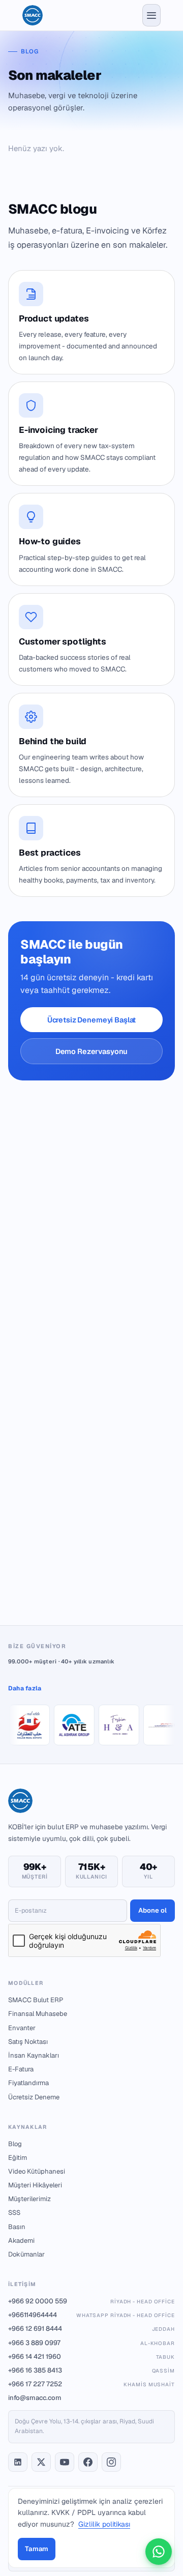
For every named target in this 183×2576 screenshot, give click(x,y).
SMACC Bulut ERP (36, 2000)
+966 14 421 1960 (91, 2357)
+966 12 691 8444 (91, 2329)
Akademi (21, 2241)
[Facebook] (88, 2462)
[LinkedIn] (18, 2462)
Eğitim (18, 2158)
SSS (14, 2213)
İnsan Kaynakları (34, 2055)
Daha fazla (25, 1688)
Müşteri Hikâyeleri (35, 2185)
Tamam (37, 2549)
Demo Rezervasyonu (92, 1051)
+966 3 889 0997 (91, 2343)
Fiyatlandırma (28, 2083)
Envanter (22, 2028)
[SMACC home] (33, 15)
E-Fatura (21, 2069)
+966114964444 (91, 2315)
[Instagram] (111, 2462)
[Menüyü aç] (151, 15)
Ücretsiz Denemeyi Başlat (92, 1020)
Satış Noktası (28, 2042)
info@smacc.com (35, 2398)
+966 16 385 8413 (91, 2370)
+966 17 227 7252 (91, 2384)
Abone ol (152, 1910)
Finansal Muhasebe (38, 2014)
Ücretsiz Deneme (34, 2097)
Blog (15, 2144)
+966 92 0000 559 (91, 2301)
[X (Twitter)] (41, 2462)
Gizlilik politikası (104, 2524)
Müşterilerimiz (29, 2199)
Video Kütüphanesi (37, 2171)
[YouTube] (65, 2462)
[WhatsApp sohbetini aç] (159, 2552)
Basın (17, 2227)
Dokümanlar (26, 2254)
